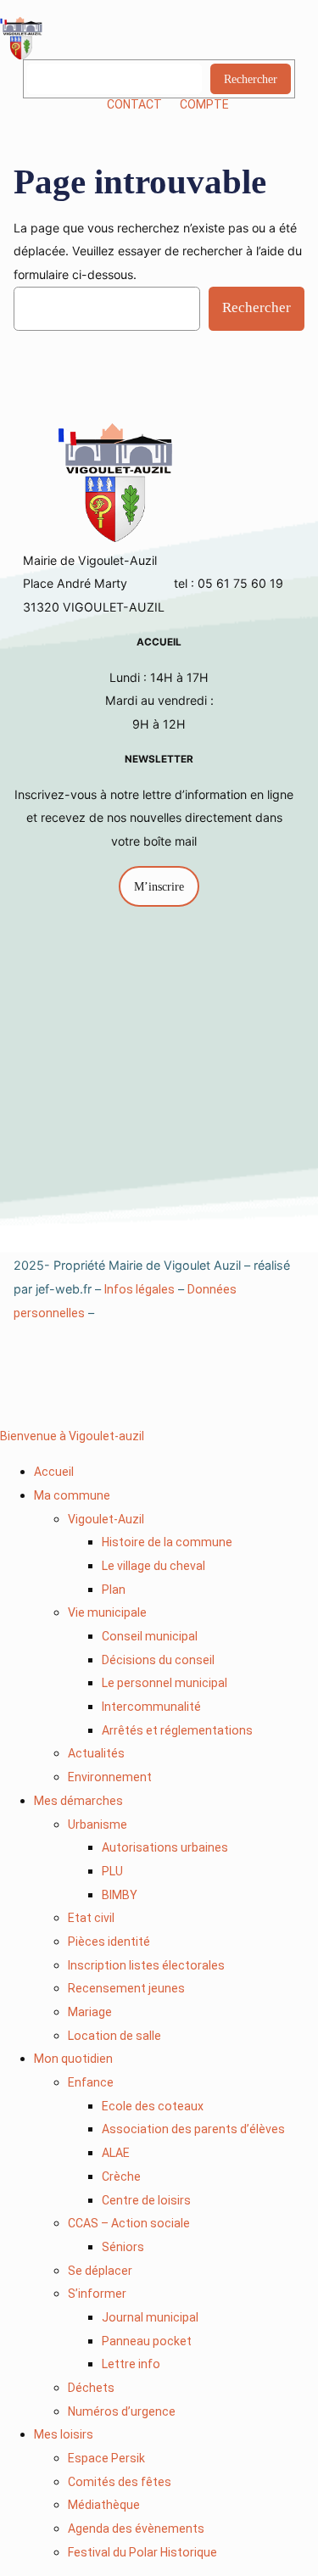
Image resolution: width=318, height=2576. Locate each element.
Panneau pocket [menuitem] (147, 2341)
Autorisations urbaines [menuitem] (165, 1847)
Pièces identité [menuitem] (109, 1942)
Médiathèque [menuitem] (104, 2505)
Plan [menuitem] (114, 1590)
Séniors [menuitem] (123, 2247)
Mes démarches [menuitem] (78, 1801)
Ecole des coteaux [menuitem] (153, 2106)
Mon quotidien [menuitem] (73, 2059)
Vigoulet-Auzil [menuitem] (106, 1519)
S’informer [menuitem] (97, 2294)
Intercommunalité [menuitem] (151, 1707)
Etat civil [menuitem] (91, 1918)
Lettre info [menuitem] (131, 2364)
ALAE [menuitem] (116, 2153)
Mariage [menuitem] (90, 2012)
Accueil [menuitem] (54, 1472)
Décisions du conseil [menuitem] (158, 1660)
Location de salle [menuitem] (114, 2036)
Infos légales (139, 1289)
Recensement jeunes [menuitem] (126, 1988)
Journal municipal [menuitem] (150, 2317)
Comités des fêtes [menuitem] (120, 2482)
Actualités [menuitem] (96, 1753)
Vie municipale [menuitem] (107, 1612)
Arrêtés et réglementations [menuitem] (177, 1730)
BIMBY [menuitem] (120, 1895)
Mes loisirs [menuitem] (64, 2434)
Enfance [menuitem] (91, 2082)
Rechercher (251, 79)
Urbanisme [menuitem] (98, 1824)
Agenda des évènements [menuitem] (136, 2529)
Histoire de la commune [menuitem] (167, 1542)
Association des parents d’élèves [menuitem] (193, 2129)
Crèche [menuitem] (121, 2176)
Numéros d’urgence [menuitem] (122, 2411)
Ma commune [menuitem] (72, 1495)
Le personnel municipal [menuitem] (165, 1683)
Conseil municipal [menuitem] (150, 1636)
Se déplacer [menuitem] (100, 2271)
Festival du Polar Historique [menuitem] (142, 2552)
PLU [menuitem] (112, 1871)
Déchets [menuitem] (91, 2388)
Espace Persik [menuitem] (106, 2458)
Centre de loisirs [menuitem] (146, 2200)
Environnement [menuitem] (110, 1777)
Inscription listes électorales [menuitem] (146, 1965)
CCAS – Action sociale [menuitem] (129, 2223)
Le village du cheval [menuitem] (153, 1566)
